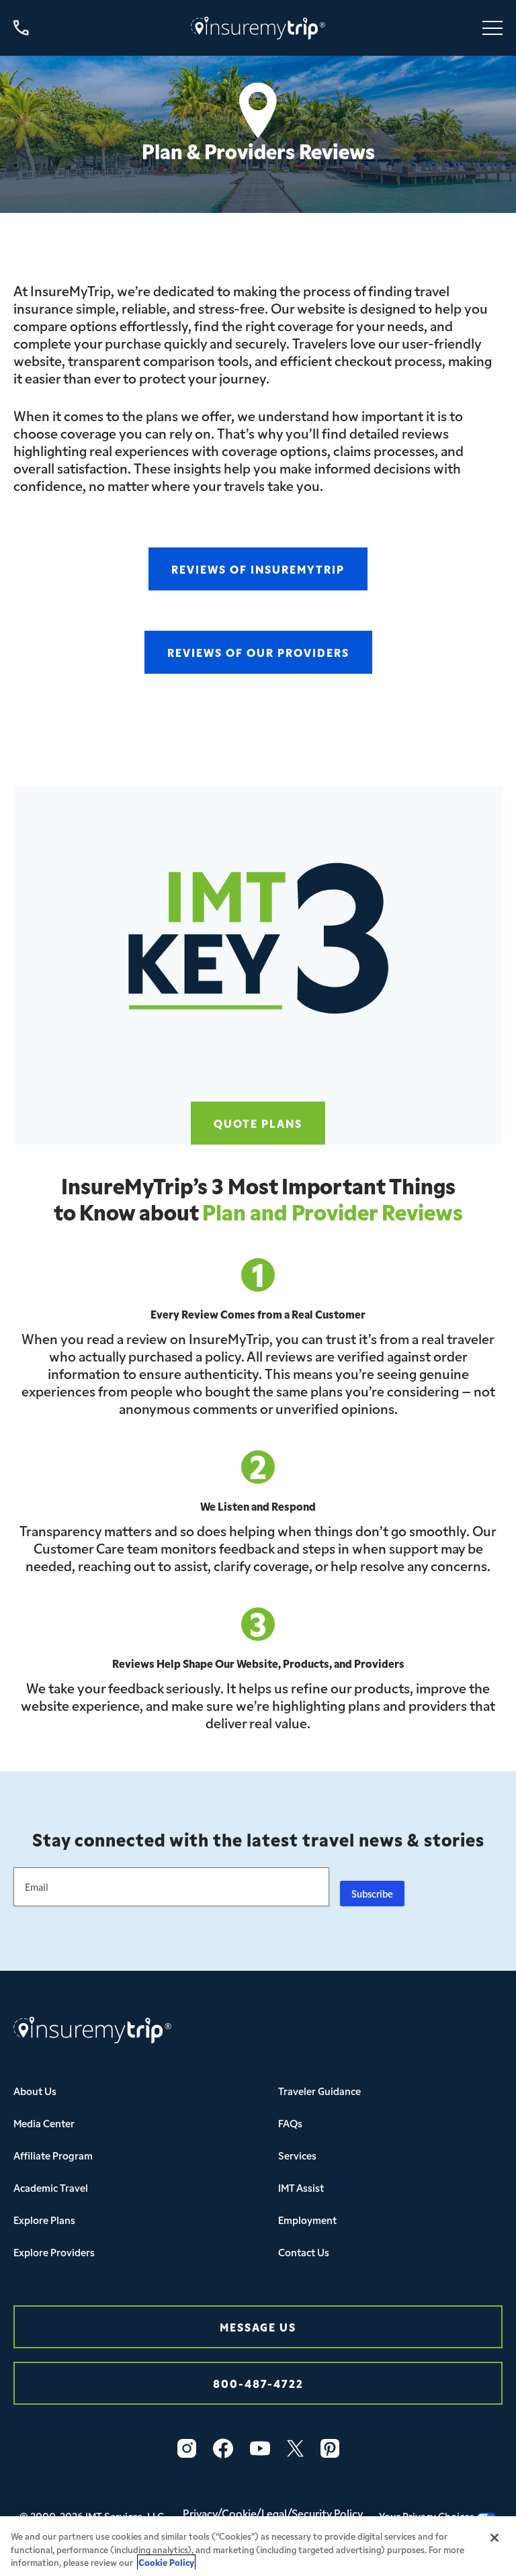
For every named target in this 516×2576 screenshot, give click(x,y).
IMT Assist (301, 2187)
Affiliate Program (53, 2155)
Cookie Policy (166, 2562)
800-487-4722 (258, 2383)
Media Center (44, 2123)
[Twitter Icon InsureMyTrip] (295, 2448)
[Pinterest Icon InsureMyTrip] (330, 2448)
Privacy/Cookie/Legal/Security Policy (273, 2513)
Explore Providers (54, 2252)
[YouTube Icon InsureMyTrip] (260, 2448)
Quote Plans (258, 1123)
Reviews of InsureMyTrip (258, 569)
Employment (307, 2220)
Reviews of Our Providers (258, 652)
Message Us (258, 2326)
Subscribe (372, 1894)
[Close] (494, 2538)
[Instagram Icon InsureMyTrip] (187, 2448)
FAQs (290, 2123)
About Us (35, 2091)
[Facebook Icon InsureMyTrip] (223, 2448)
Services (297, 2155)
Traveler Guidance (319, 2091)
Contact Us (304, 2252)
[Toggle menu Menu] (492, 28)
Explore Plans (44, 2220)
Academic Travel (51, 2187)
